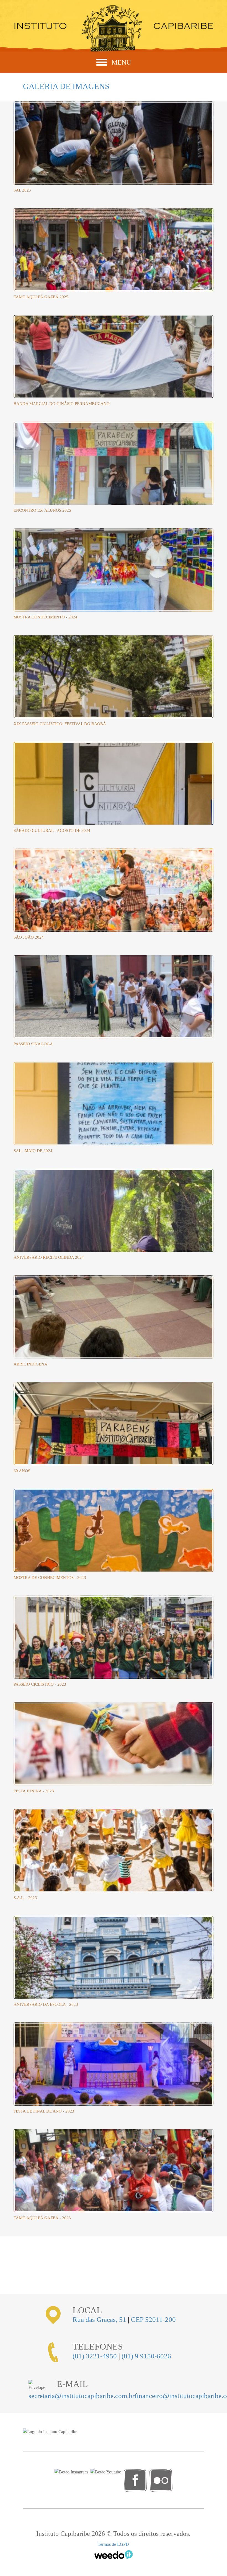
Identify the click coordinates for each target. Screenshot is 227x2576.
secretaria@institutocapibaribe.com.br (82, 2396)
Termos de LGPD (113, 2544)
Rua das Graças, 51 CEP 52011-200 (124, 2319)
